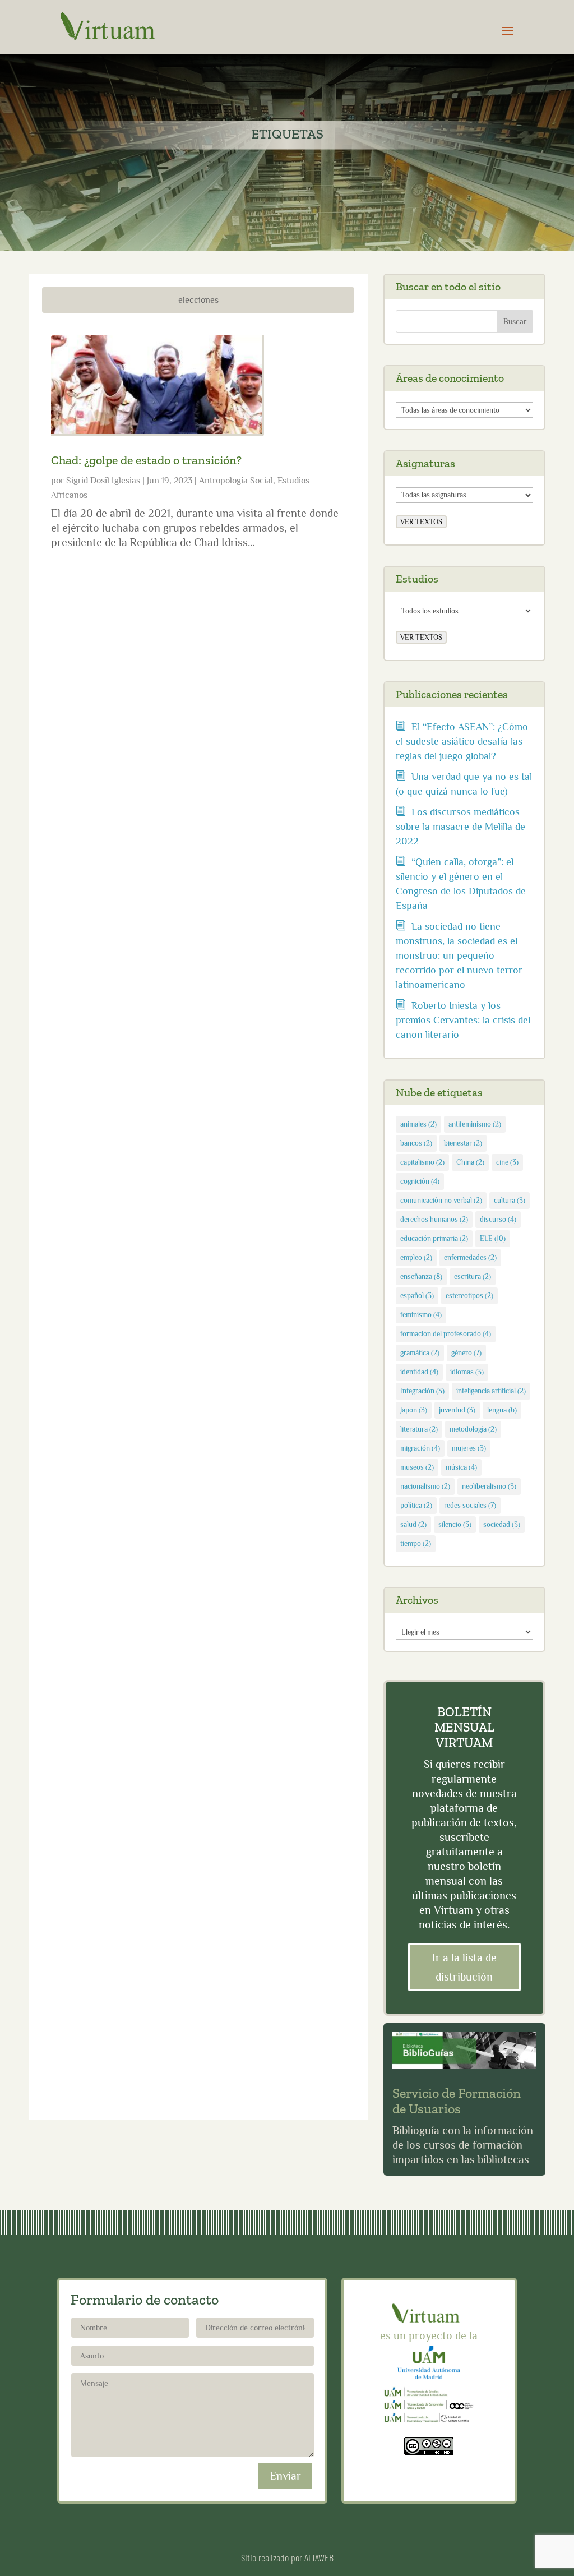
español (417, 1296)
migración (420, 1448)
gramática (420, 1353)
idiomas (467, 1372)
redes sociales (470, 1505)
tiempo (416, 1543)
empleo (416, 1257)
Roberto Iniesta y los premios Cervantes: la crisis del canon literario (463, 1020)
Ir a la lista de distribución (464, 1967)
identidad (419, 1372)
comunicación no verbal (441, 1200)
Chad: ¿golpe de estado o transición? (146, 460)
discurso (498, 1219)
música (461, 1467)
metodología (473, 1429)
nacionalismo (425, 1486)
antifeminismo (475, 1124)
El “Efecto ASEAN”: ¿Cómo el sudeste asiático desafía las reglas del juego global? (462, 741)
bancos (416, 1143)
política (416, 1505)
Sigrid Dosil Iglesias (103, 481)
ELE (493, 1238)
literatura (419, 1429)
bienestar (463, 1143)
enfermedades (470, 1257)
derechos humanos (434, 1219)
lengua (502, 1410)
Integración (422, 1391)
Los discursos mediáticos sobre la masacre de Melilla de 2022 (460, 827)
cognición (420, 1181)
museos (417, 1467)
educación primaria (434, 1238)
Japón (414, 1410)
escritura (473, 1277)
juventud (457, 1410)
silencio (455, 1524)
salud (413, 1524)
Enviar (285, 2476)
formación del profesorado (446, 1334)
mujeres (469, 1448)
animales (418, 1124)
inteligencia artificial (491, 1391)
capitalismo (422, 1162)
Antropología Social (236, 481)
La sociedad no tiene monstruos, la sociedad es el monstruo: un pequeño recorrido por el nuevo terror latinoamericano (459, 955)
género (466, 1353)
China (470, 1162)
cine (507, 1162)
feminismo (421, 1315)
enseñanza (421, 1277)
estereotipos (469, 1296)
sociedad (502, 1524)
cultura (510, 1200)
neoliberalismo (489, 1486)
